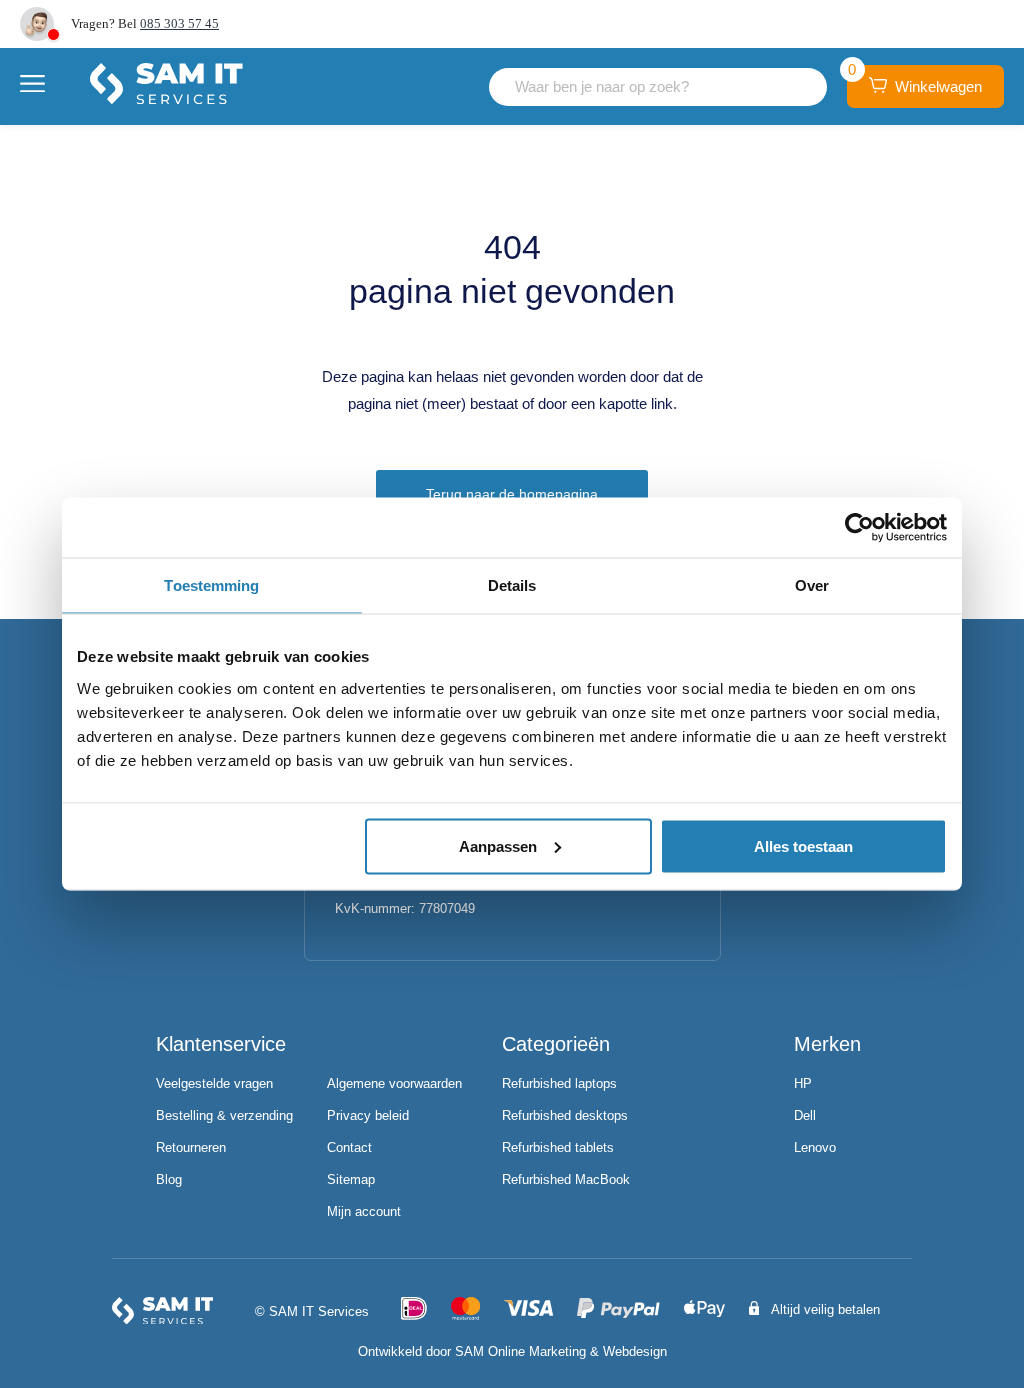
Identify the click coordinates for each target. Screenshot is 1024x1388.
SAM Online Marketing (520, 1351)
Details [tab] (512, 585)
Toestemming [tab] (211, 585)
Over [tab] (812, 585)
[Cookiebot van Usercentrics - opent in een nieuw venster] (859, 528)
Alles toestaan (803, 845)
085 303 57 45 (179, 23)
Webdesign (635, 1351)
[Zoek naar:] (658, 86)
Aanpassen (498, 845)
